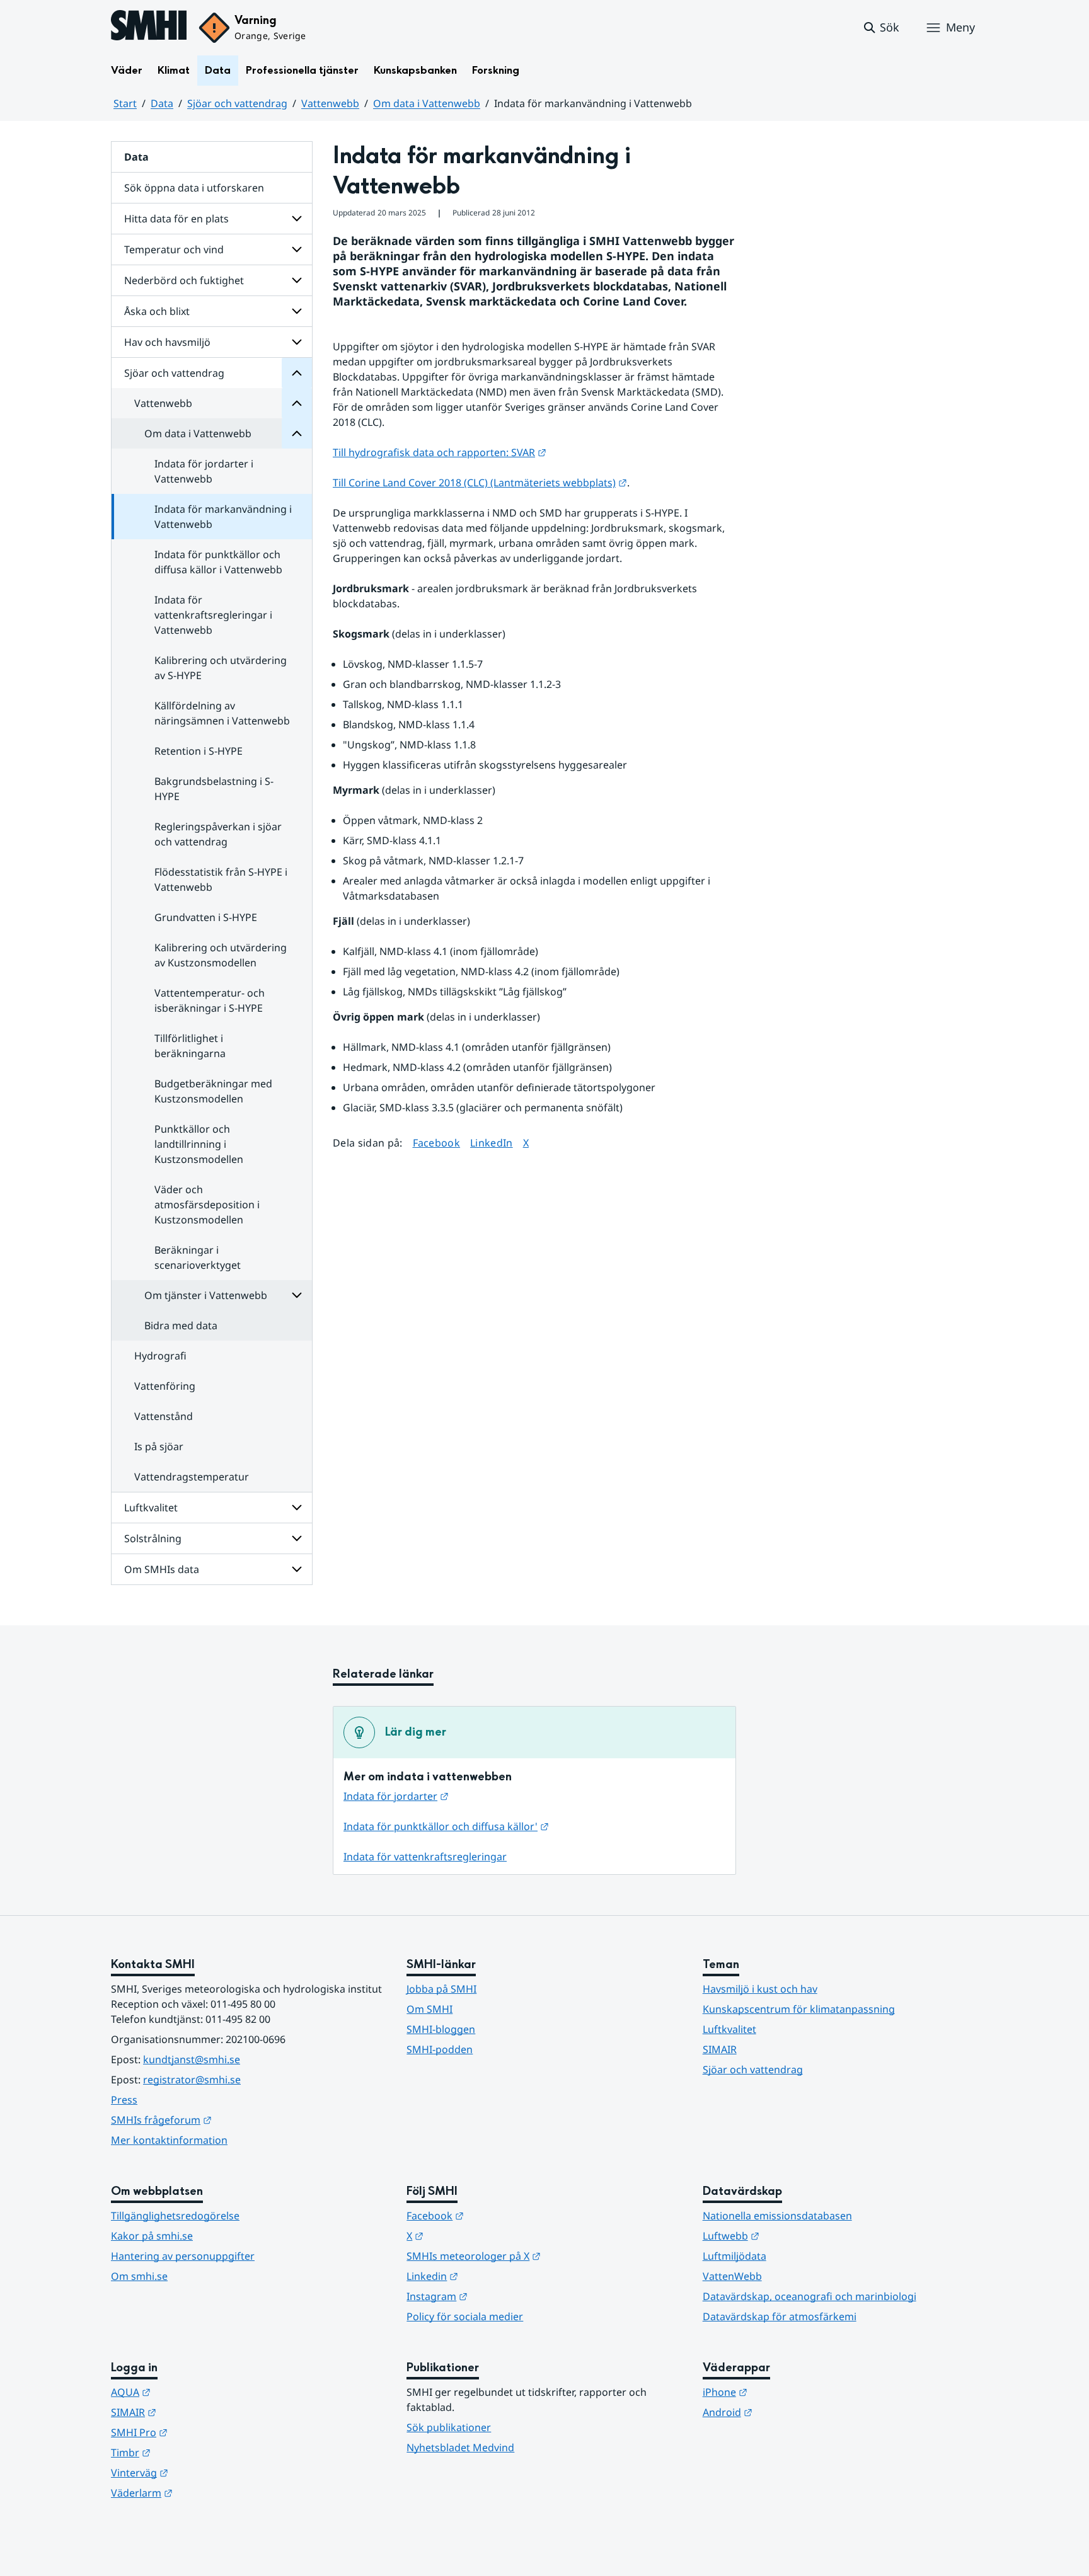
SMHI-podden (440, 2049)
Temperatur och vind (174, 249)
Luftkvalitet (151, 1508)
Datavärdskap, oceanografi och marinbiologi (810, 2296)
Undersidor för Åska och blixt (297, 311)
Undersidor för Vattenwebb (297, 403)
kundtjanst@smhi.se (192, 2059)
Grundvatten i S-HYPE (206, 917)
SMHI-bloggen (441, 2029)
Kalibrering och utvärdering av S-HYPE (221, 668)
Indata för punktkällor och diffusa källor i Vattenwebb (218, 562)
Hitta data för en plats (176, 219)
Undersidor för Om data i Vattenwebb (297, 433)
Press (124, 2100)
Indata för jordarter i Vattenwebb (204, 471)
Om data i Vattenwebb (427, 103)
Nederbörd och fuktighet (184, 280)
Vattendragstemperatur (192, 1477)
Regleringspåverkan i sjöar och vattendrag (218, 834)
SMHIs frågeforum (223, 2120)
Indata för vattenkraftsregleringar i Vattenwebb (213, 615)
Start (125, 103)
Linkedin (494, 2276)
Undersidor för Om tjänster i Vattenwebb (297, 1295)
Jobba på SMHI (441, 1989)
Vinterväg (201, 2472)
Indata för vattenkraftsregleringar (425, 1857)
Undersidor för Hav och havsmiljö (297, 342)
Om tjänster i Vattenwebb (206, 1295)
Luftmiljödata (735, 2256)
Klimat (174, 70)
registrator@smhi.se (192, 2080)
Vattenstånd (164, 1416)
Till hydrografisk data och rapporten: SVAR (440, 452)
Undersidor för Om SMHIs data (297, 1569)
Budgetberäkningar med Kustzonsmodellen (213, 1091)
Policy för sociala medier (465, 2316)
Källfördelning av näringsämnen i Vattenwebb (222, 713)
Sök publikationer (449, 2427)
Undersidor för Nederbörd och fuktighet (297, 280)
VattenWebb (732, 2276)
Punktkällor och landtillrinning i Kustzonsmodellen (199, 1144)
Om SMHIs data (162, 1569)
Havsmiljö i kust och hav (760, 1989)
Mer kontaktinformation (169, 2140)
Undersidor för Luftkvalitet (297, 1508)
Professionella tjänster (302, 70)
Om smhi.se (139, 2276)
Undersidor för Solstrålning (297, 1538)
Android (789, 2412)
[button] (881, 28)
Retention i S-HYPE (199, 751)
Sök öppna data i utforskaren (194, 188)
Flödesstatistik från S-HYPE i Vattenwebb (221, 879)
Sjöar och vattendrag (237, 103)
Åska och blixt (157, 311)
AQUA (193, 2392)
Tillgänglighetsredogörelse (175, 2216)
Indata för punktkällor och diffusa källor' (446, 1826)
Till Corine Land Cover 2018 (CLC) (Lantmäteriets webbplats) (480, 483)
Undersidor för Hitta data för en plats (297, 219)
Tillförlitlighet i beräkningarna (190, 1046)
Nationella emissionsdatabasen (777, 2216)
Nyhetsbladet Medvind (460, 2447)
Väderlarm (204, 2493)
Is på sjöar (159, 1446)
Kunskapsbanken (415, 70)
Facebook (437, 1142)
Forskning (496, 70)
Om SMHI (429, 2009)
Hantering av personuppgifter (183, 2256)
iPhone (787, 2392)
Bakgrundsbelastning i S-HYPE (214, 789)
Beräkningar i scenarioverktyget (198, 1257)
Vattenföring (165, 1386)
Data (218, 70)
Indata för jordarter (396, 1796)
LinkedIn (492, 1142)
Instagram (499, 2296)
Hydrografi (160, 1356)
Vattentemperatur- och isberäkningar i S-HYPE (210, 1000)
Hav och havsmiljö (167, 342)
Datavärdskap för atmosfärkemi (780, 2316)
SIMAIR (720, 2049)
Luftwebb (793, 2235)
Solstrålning (153, 1538)
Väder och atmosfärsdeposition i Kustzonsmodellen (207, 1205)
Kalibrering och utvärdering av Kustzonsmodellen (221, 955)
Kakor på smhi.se (152, 2236)
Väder (127, 70)
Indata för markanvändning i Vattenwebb (223, 517)
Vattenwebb (330, 103)
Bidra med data (181, 1325)
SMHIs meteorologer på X (535, 2256)
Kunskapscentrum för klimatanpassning (799, 2009)
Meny (960, 27)
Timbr (193, 2452)
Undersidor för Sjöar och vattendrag (297, 373)
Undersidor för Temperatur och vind (297, 249)
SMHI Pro (201, 2432)
